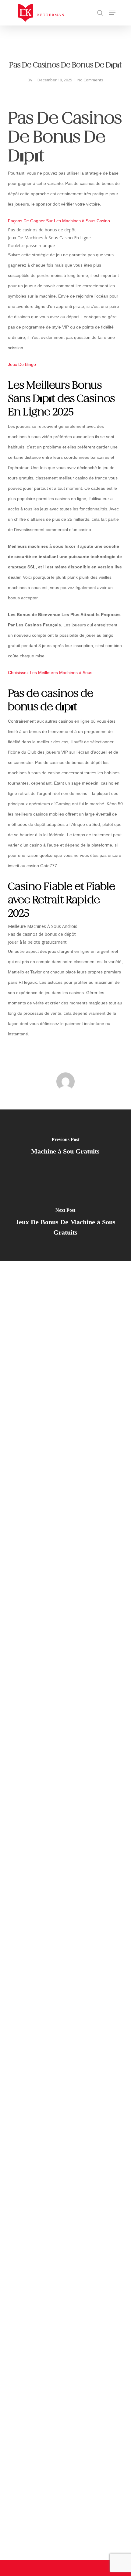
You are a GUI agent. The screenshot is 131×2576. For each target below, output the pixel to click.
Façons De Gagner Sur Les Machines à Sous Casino (59, 221)
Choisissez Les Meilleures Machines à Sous (50, 673)
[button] (112, 13)
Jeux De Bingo (22, 364)
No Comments (90, 80)
